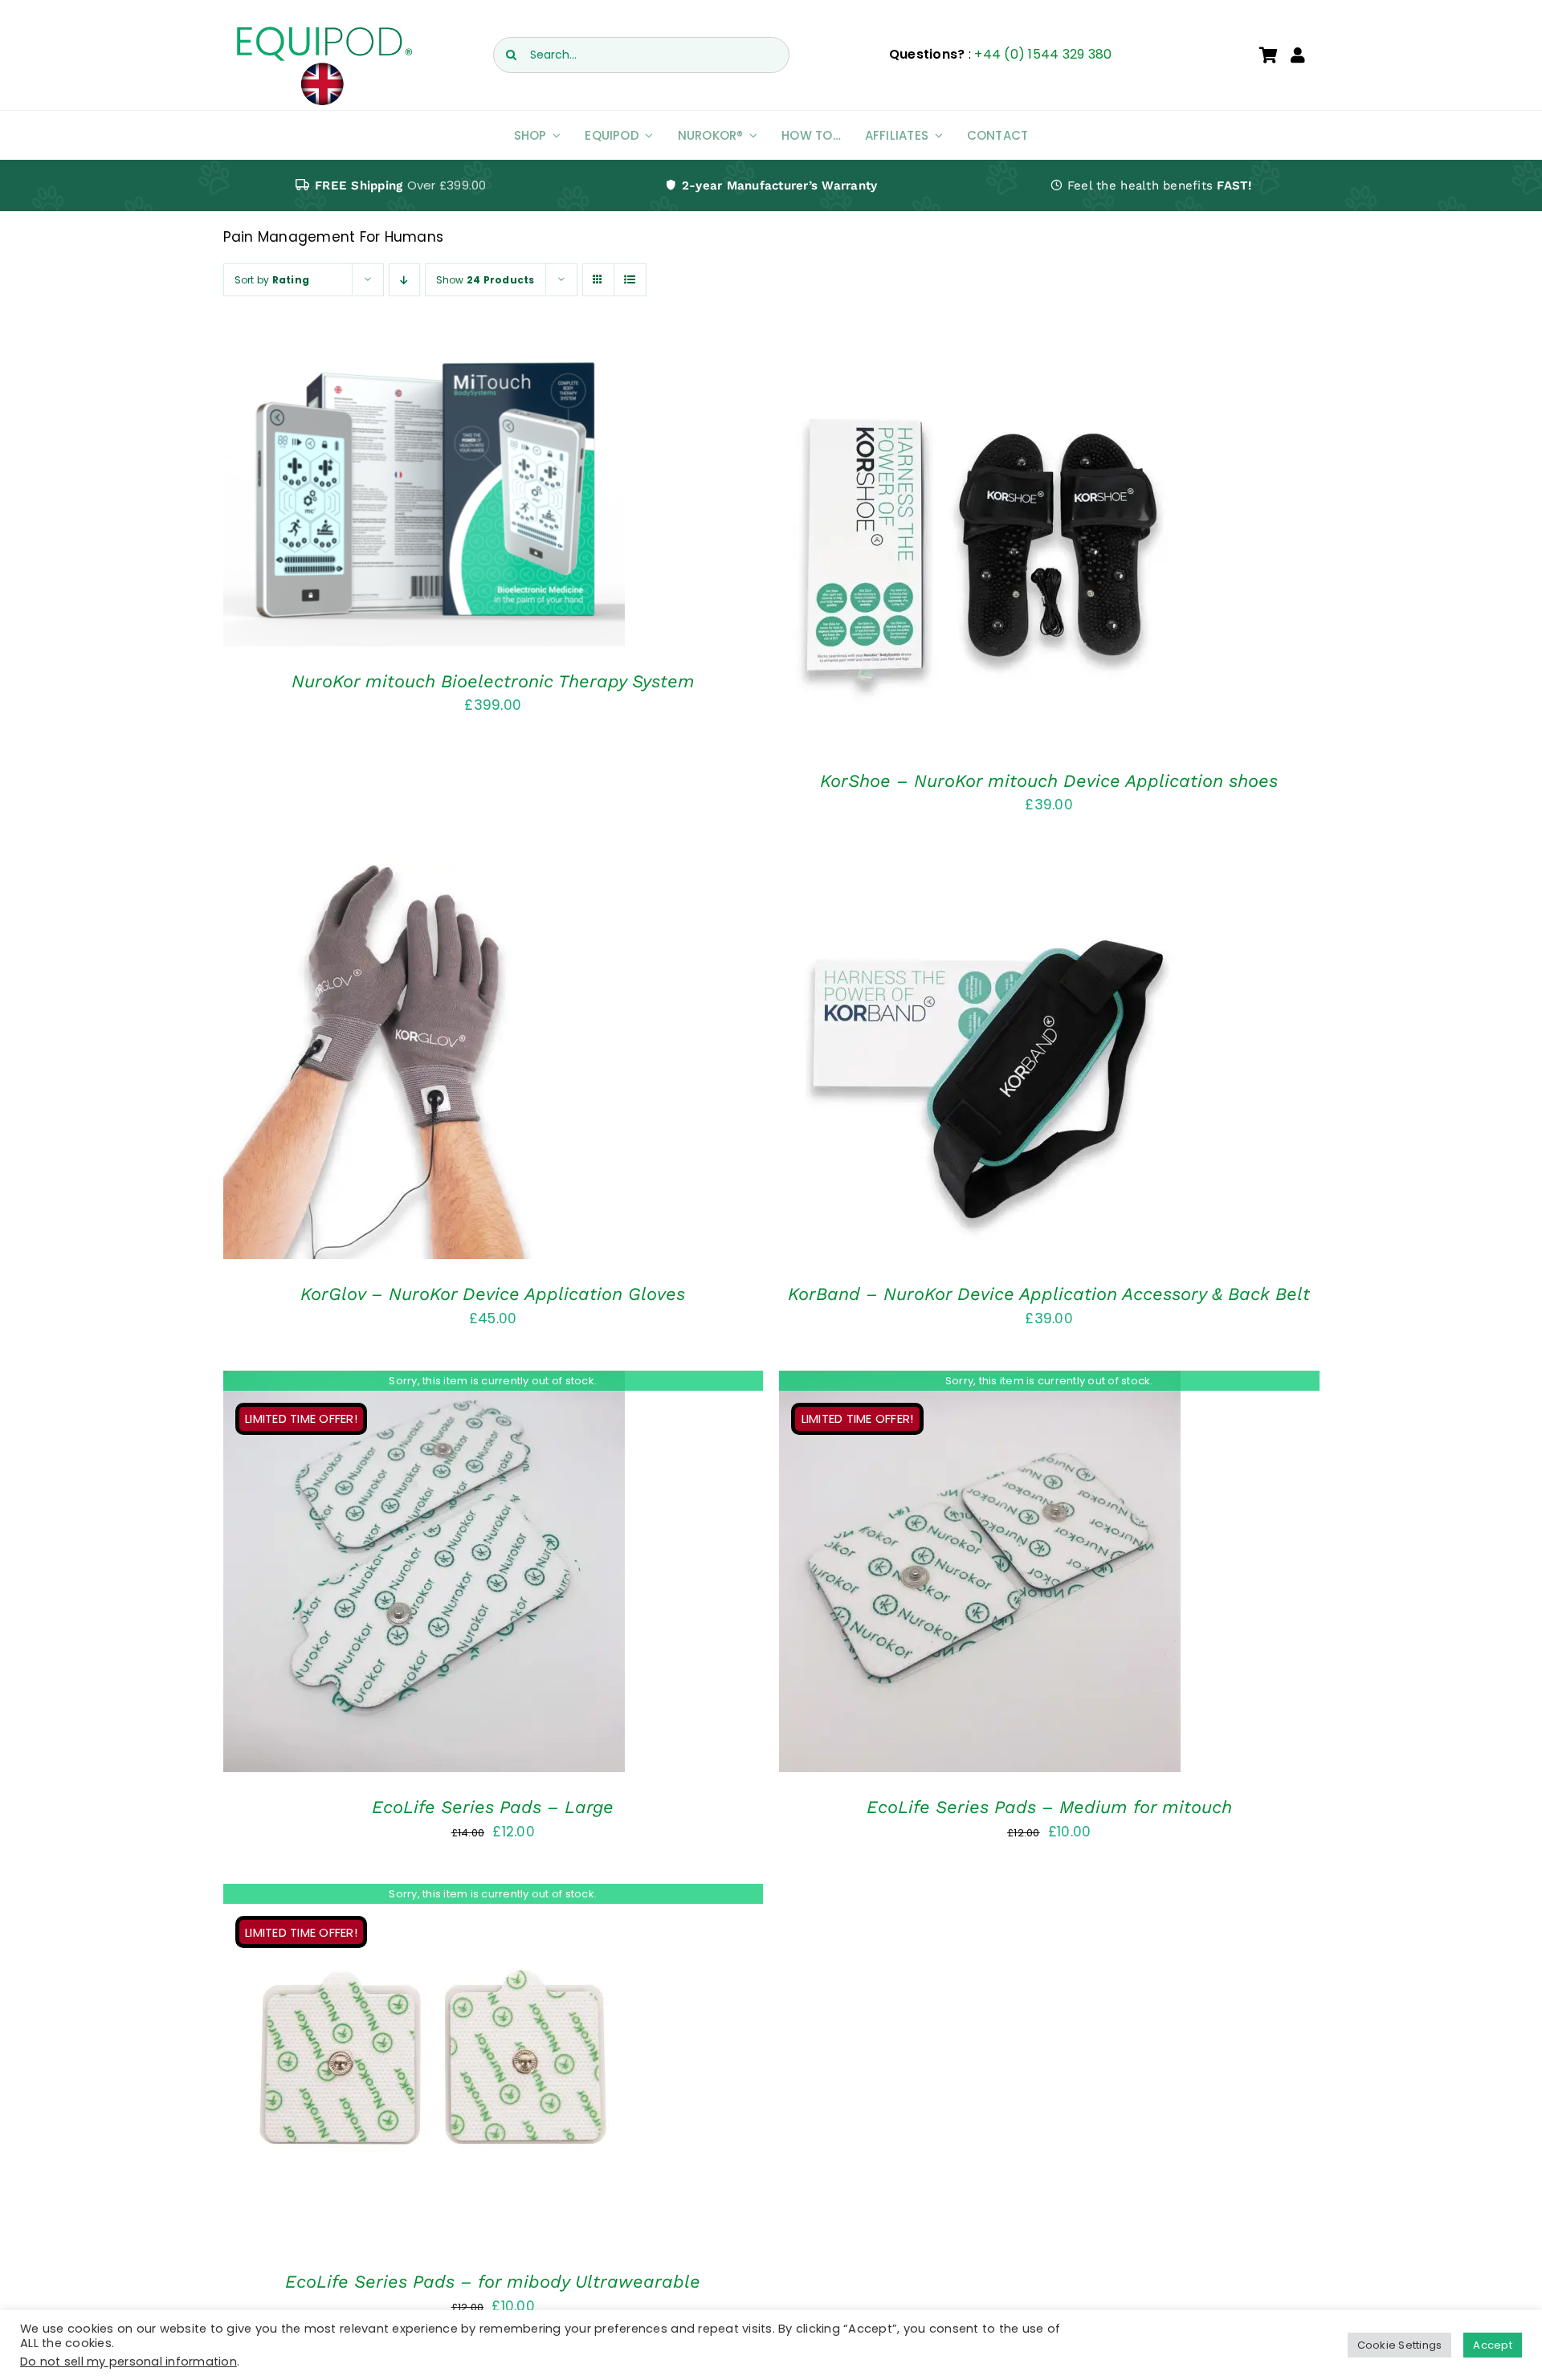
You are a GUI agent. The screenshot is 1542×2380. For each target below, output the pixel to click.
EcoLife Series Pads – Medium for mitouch (1049, 1807)
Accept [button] (1493, 2345)
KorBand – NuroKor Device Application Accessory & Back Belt (1049, 1294)
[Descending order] (404, 280)
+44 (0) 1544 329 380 (1043, 54)
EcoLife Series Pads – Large (493, 1807)
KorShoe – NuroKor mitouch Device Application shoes (1049, 781)
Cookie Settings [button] (1400, 2345)
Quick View (474, 499)
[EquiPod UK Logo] (323, 31)
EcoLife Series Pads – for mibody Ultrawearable (493, 2282)
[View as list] (630, 280)
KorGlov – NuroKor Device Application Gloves (493, 1294)
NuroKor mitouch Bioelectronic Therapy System (493, 681)
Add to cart (377, 499)
